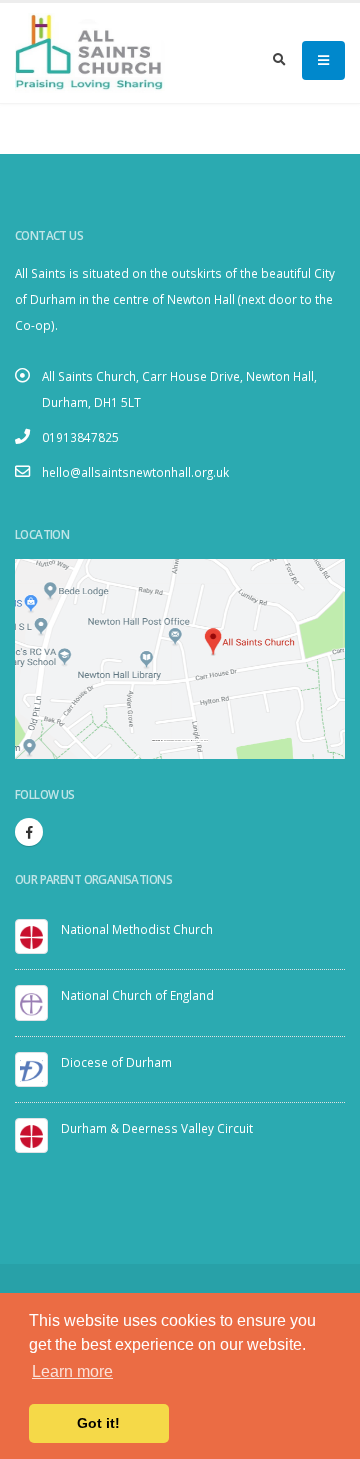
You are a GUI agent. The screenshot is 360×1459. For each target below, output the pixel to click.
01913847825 (80, 437)
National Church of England (137, 995)
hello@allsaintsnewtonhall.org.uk (135, 472)
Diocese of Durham (116, 1062)
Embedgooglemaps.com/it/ (177, 740)
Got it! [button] (98, 1423)
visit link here (200, 740)
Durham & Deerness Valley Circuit (157, 1128)
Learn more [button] (72, 1371)
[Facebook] (29, 832)
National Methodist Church (137, 929)
